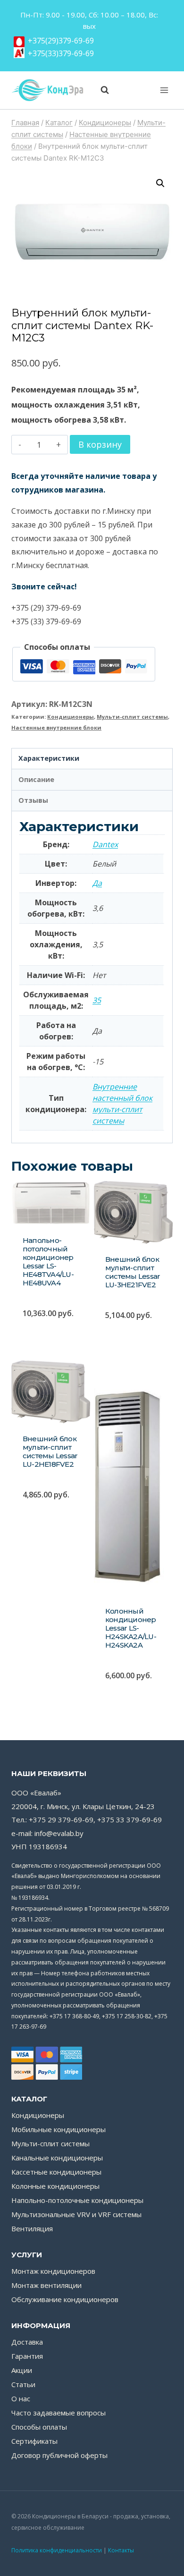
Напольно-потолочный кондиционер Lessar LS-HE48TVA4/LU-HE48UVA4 (48, 1262)
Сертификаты (34, 2441)
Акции (22, 2370)
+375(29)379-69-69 (61, 41)
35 (97, 1000)
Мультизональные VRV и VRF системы (76, 2214)
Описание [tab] (36, 779)
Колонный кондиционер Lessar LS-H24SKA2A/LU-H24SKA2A (131, 1628)
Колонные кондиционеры (55, 2186)
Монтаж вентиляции (46, 2285)
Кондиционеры (71, 717)
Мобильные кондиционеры (59, 2129)
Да (97, 883)
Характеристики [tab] (49, 758)
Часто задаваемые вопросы (59, 2413)
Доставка (27, 2342)
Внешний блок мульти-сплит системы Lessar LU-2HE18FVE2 (50, 1451)
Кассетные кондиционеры (56, 2172)
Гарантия (27, 2356)
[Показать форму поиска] (100, 90)
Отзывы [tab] (33, 800)
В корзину (100, 444)
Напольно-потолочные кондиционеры (77, 2200)
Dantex (105, 844)
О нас (21, 2398)
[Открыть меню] (164, 90)
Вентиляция (32, 2228)
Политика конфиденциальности (57, 2550)
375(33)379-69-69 (63, 53)
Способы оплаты (39, 2427)
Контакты (121, 2550)
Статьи (23, 2384)
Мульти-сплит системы (132, 717)
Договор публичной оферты (59, 2455)
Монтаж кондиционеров (53, 2271)
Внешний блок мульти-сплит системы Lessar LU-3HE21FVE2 (133, 1272)
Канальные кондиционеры (57, 2158)
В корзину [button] (51, 1353)
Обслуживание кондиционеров (65, 2299)
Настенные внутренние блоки (56, 727)
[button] (160, 183)
